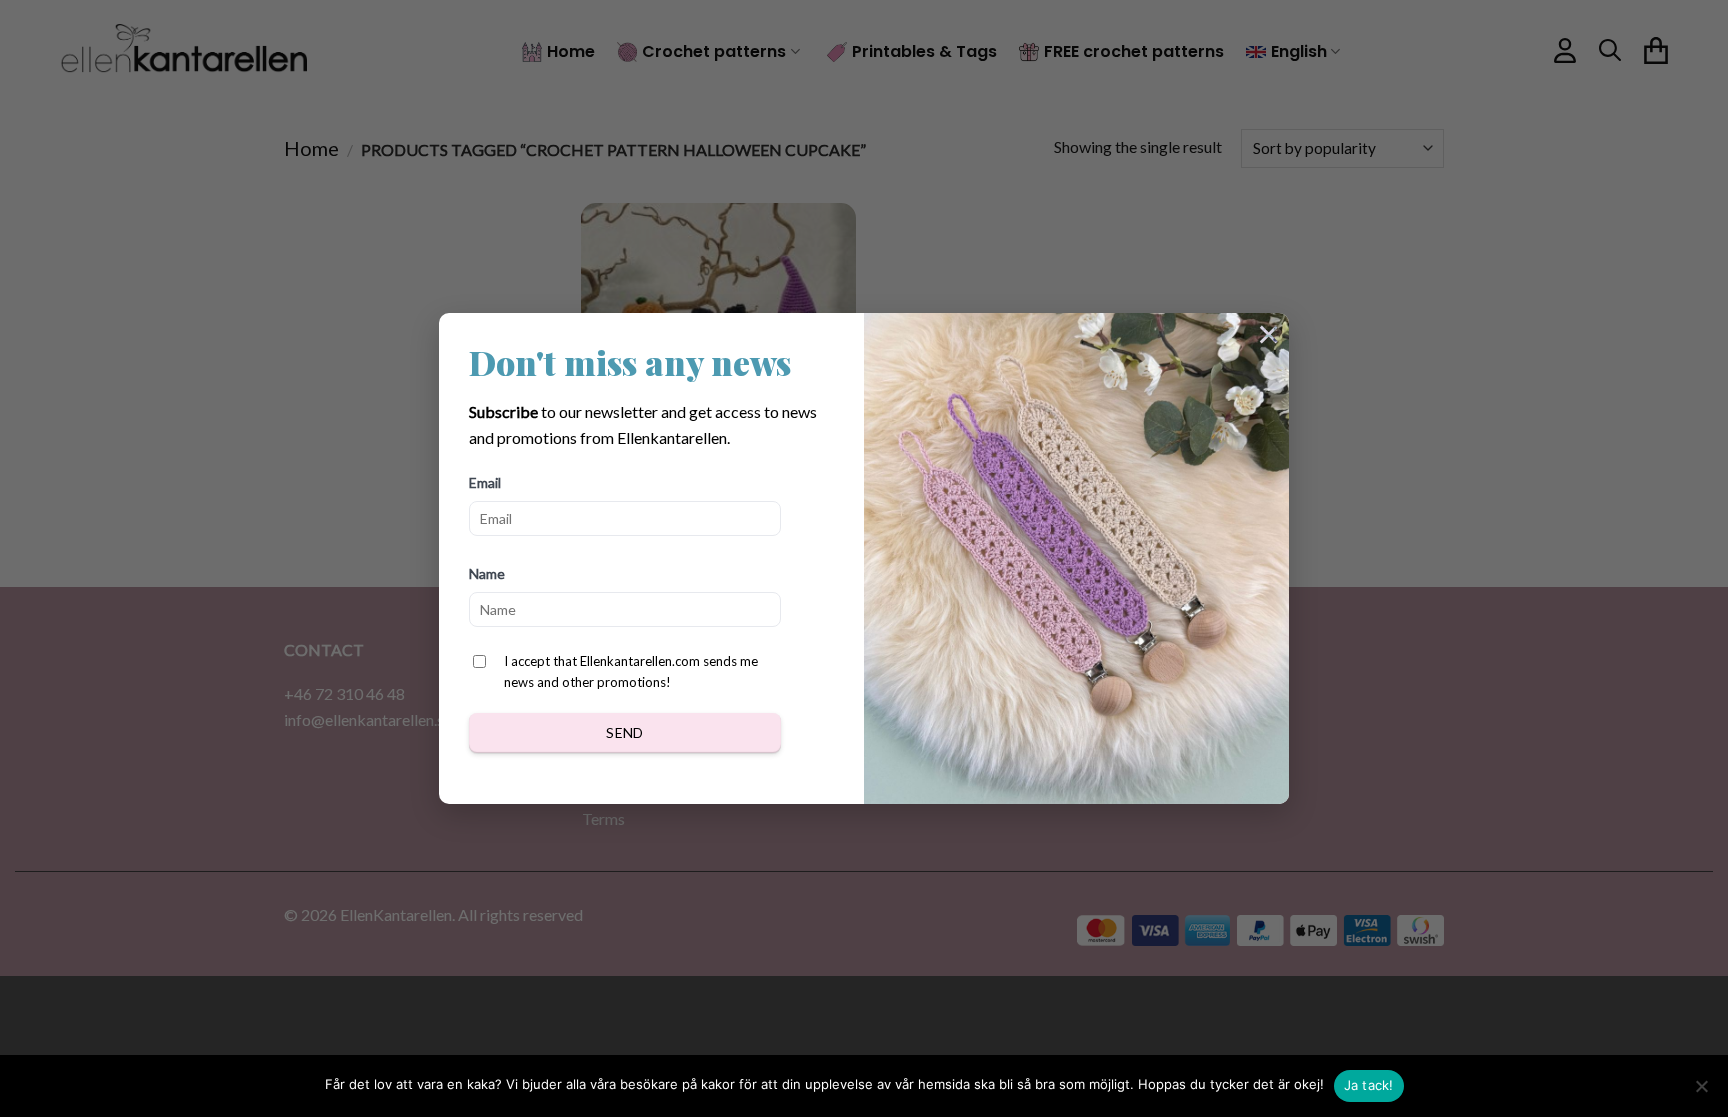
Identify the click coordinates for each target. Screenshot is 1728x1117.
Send (625, 732)
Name (487, 573)
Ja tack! (1369, 1085)
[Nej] (1701, 1092)
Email (485, 482)
